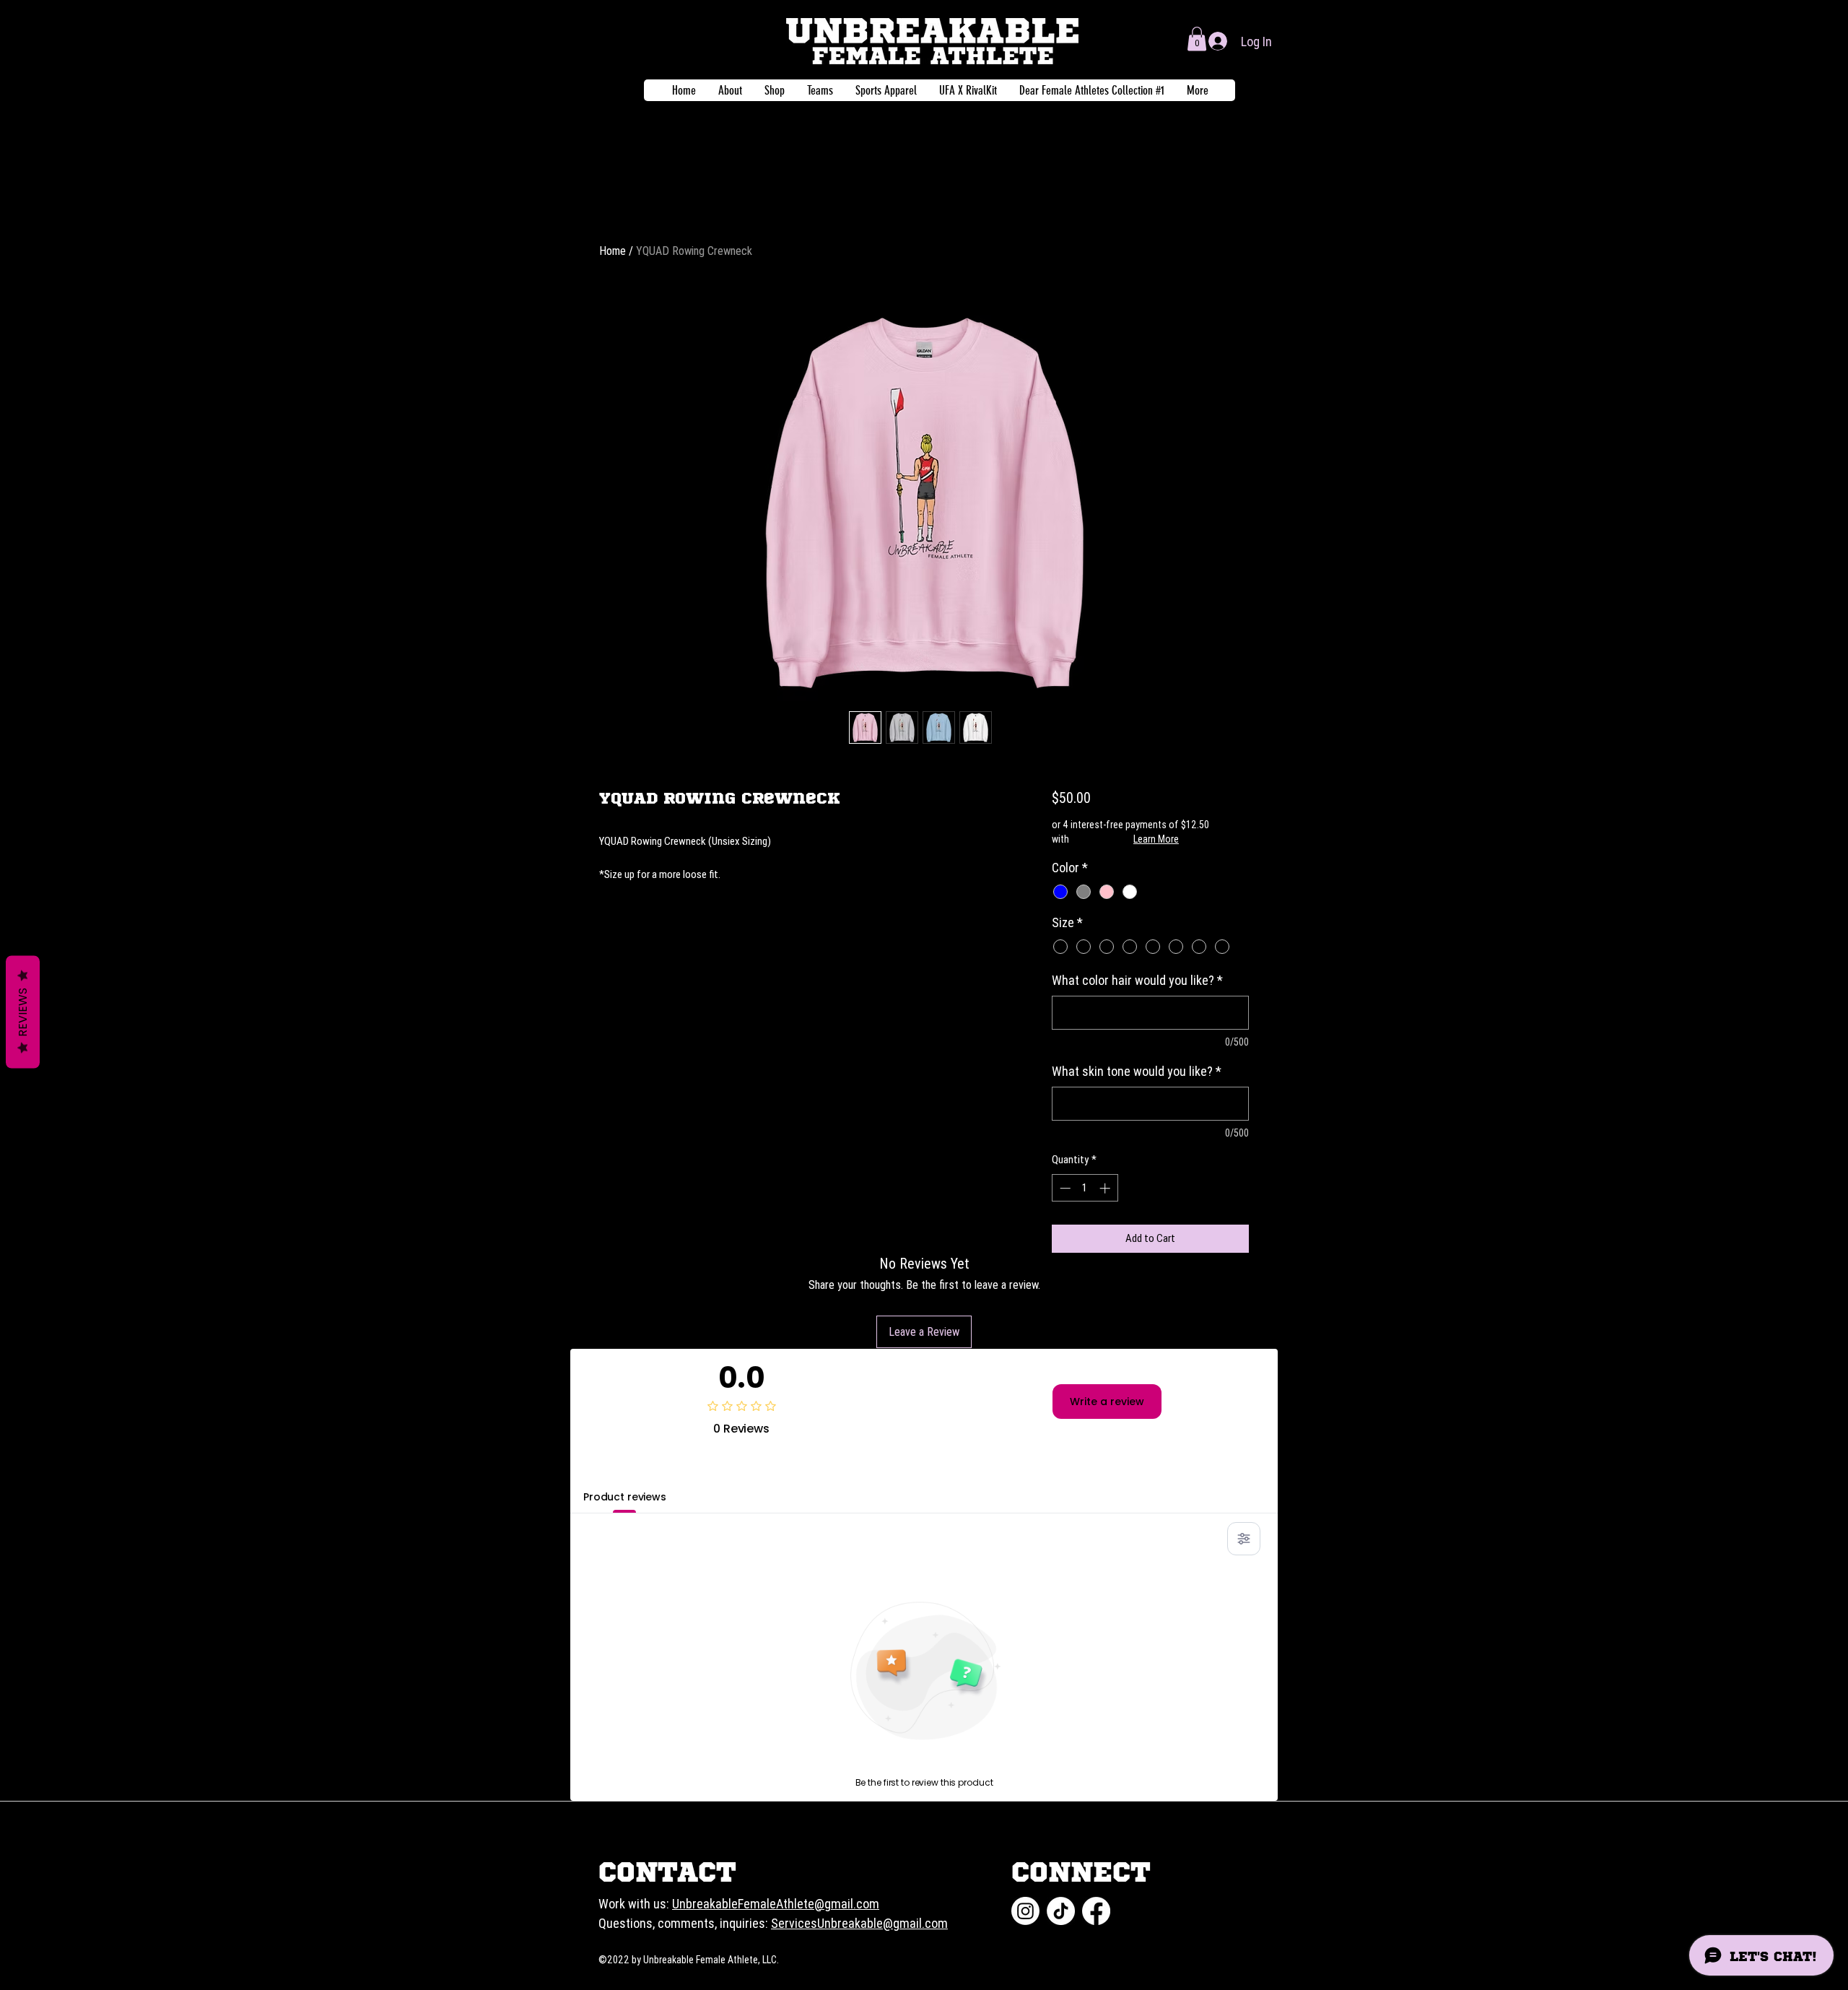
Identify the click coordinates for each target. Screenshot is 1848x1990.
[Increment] (1106, 1188)
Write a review (1107, 1402)
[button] (1197, 39)
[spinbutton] (1085, 1188)
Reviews (23, 1012)
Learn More (1156, 839)
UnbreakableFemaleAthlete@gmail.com (776, 1904)
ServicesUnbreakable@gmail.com (859, 1923)
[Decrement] (1064, 1188)
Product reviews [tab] (625, 1497)
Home (613, 251)
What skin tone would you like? (1137, 1071)
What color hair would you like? (1137, 980)
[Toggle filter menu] (1244, 1539)
